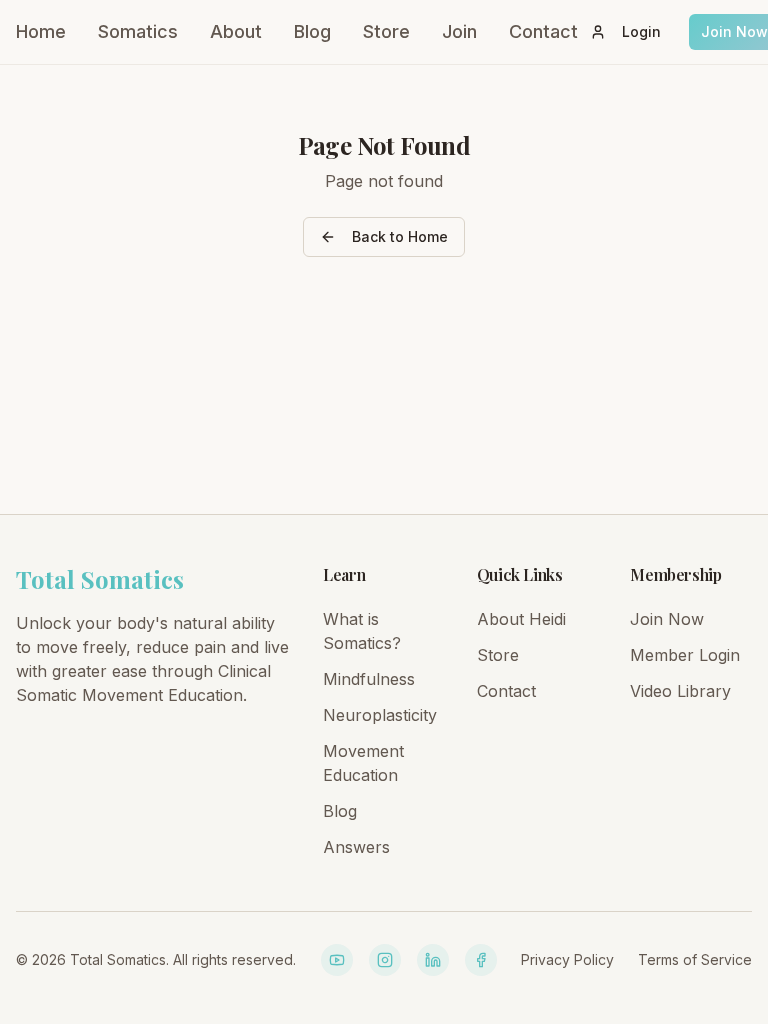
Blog (312, 31)
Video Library (680, 691)
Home (41, 31)
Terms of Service (695, 959)
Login (641, 31)
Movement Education (363, 763)
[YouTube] (337, 960)
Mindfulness (369, 679)
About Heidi (521, 619)
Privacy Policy (567, 959)
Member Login (685, 655)
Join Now (667, 619)
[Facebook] (481, 960)
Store (386, 31)
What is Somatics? (362, 631)
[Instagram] (385, 960)
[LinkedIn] (433, 960)
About (236, 31)
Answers (356, 847)
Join (459, 31)
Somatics (138, 31)
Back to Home (400, 236)
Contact (543, 31)
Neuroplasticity (380, 715)
